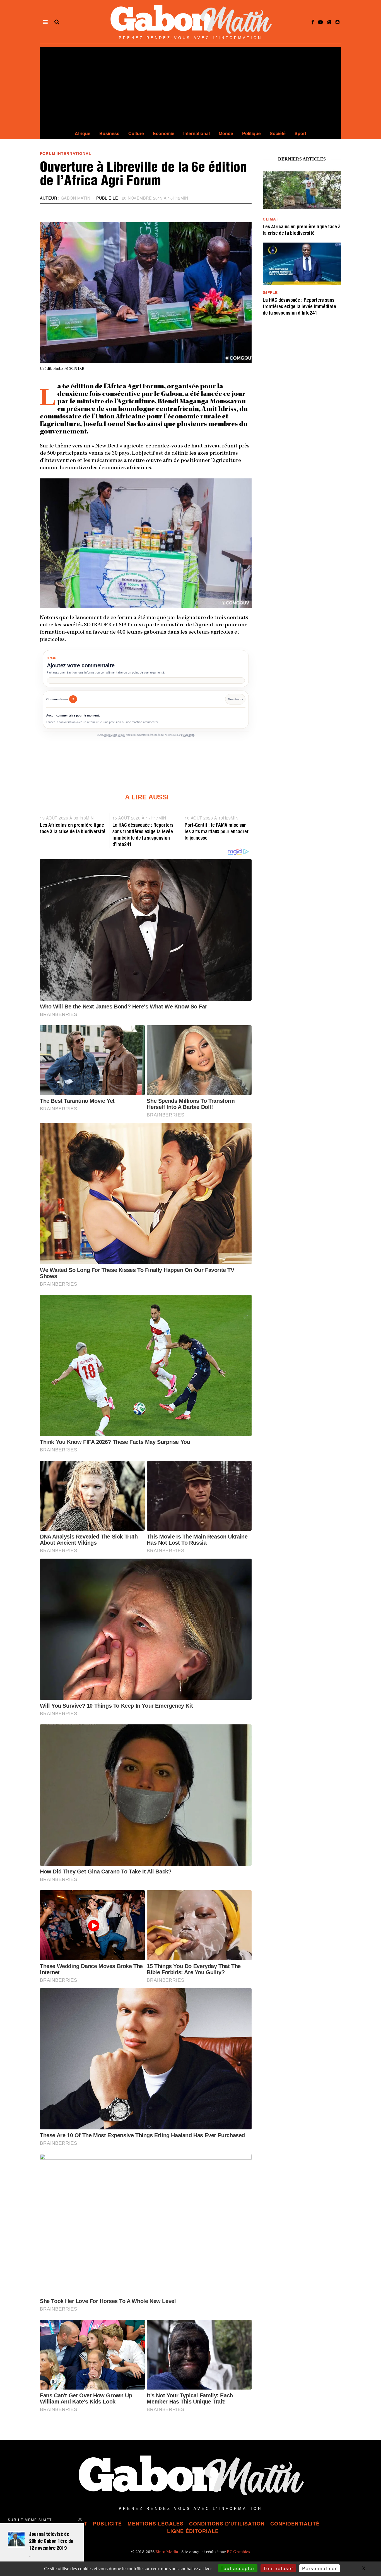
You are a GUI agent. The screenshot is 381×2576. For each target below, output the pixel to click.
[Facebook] (313, 22)
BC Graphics (188, 735)
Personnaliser (319, 2568)
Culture (136, 133)
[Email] (337, 22)
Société (278, 133)
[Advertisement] (191, 86)
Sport (300, 133)
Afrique (83, 133)
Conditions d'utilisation (227, 2524)
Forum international (66, 153)
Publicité (107, 2524)
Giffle (270, 292)
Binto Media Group (114, 735)
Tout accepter (238, 2568)
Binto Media (167, 2552)
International (196, 133)
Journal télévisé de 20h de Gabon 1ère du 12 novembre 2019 (51, 2542)
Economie (164, 133)
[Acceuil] (329, 22)
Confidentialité (295, 2524)
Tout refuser (278, 2568)
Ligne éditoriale (193, 2531)
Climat (271, 219)
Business (109, 133)
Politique (251, 133)
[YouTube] (320, 22)
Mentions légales (155, 2524)
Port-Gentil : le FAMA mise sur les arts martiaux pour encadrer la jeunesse (217, 832)
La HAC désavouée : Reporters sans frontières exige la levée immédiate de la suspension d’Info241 (299, 307)
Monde (226, 133)
